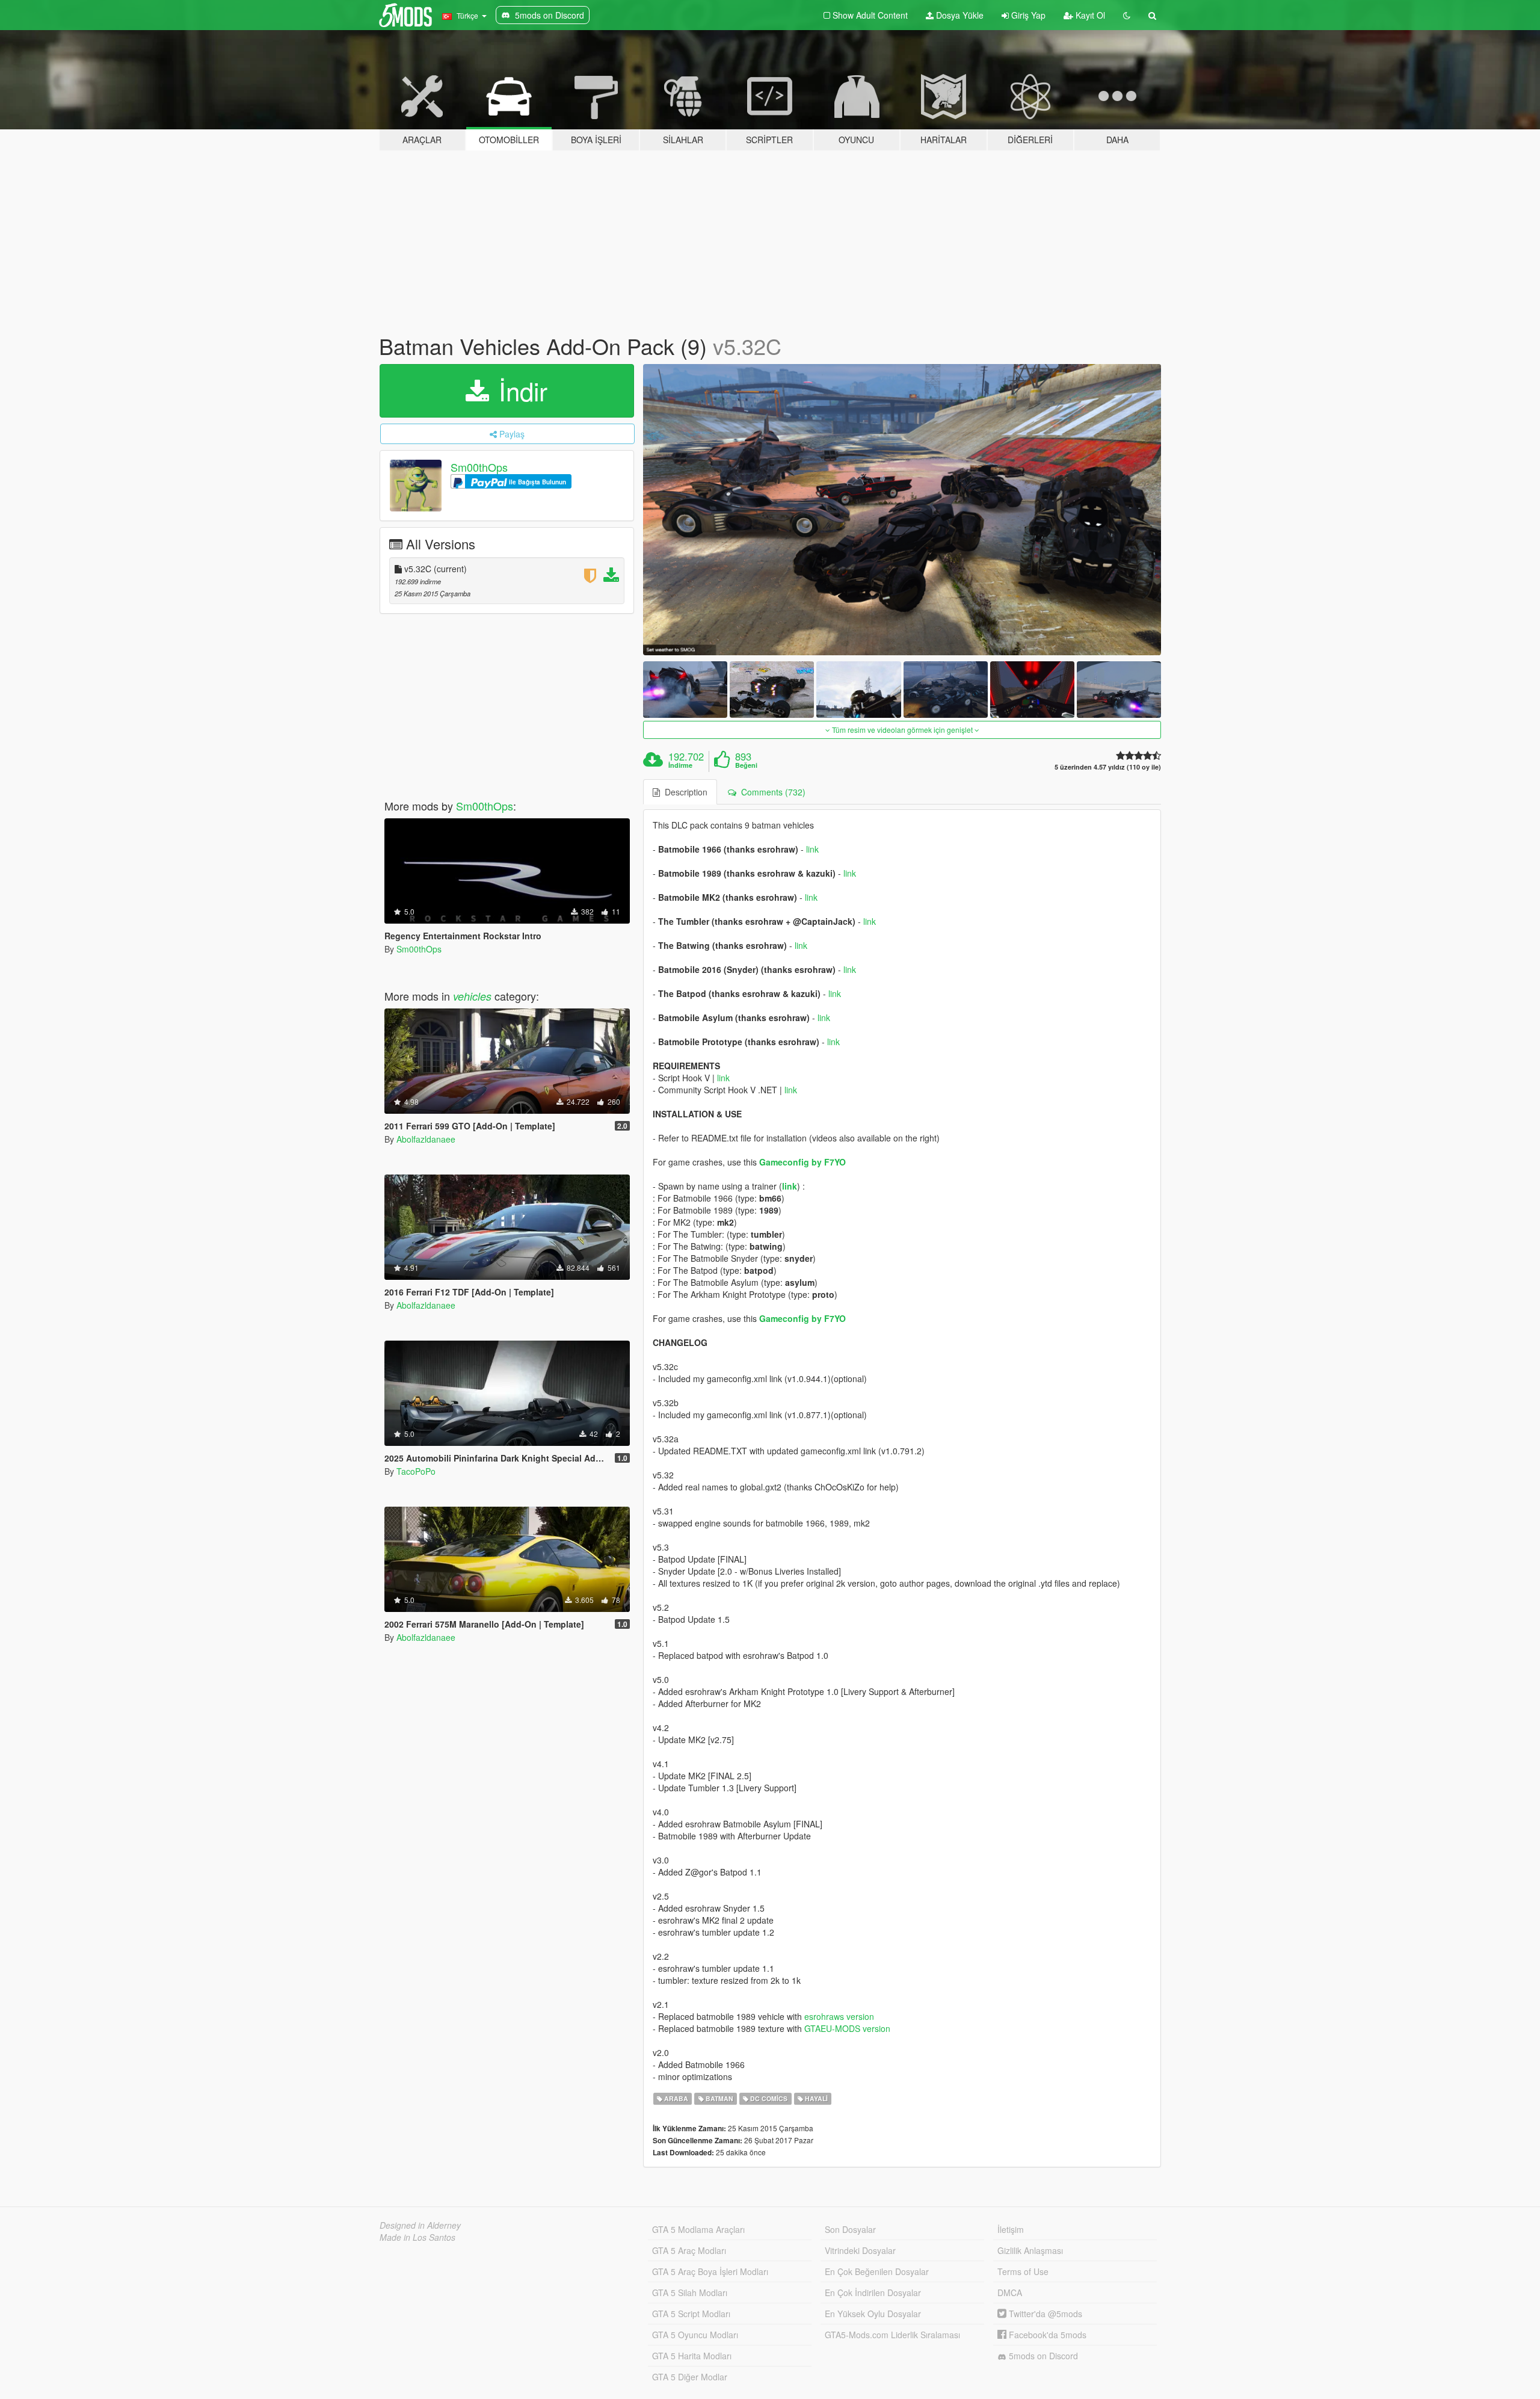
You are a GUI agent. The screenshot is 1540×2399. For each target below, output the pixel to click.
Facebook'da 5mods (1046, 2335)
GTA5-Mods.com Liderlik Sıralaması (892, 2335)
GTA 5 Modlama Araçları (698, 2229)
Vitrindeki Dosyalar (860, 2250)
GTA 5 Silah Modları (690, 2292)
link (812, 849)
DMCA (1010, 2292)
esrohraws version (839, 2016)
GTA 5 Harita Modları (692, 2356)
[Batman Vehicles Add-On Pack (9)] (902, 510)
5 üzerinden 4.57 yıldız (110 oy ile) (1108, 767)
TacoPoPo (416, 1471)
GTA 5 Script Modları (691, 2314)
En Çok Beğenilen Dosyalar (877, 2271)
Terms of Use (1023, 2271)
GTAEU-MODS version (847, 2028)
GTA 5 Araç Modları (689, 2250)
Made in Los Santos (417, 2237)
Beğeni (746, 765)
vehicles (472, 996)
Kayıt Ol (1089, 15)
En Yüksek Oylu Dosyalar (873, 2314)
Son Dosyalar (850, 2229)
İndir (519, 391)
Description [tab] (684, 792)
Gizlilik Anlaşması (1030, 2250)
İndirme (680, 765)
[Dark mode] (1127, 15)
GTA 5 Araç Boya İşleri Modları (710, 2271)
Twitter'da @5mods (1044, 2314)
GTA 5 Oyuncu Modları (695, 2335)
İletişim (1011, 2229)
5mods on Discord (1042, 2356)
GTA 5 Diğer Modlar (690, 2377)
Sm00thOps (479, 467)
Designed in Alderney (420, 2225)
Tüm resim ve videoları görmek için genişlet (902, 730)
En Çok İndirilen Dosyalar (873, 2292)
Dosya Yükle (959, 15)
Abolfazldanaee (426, 1139)
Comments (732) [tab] (771, 792)
